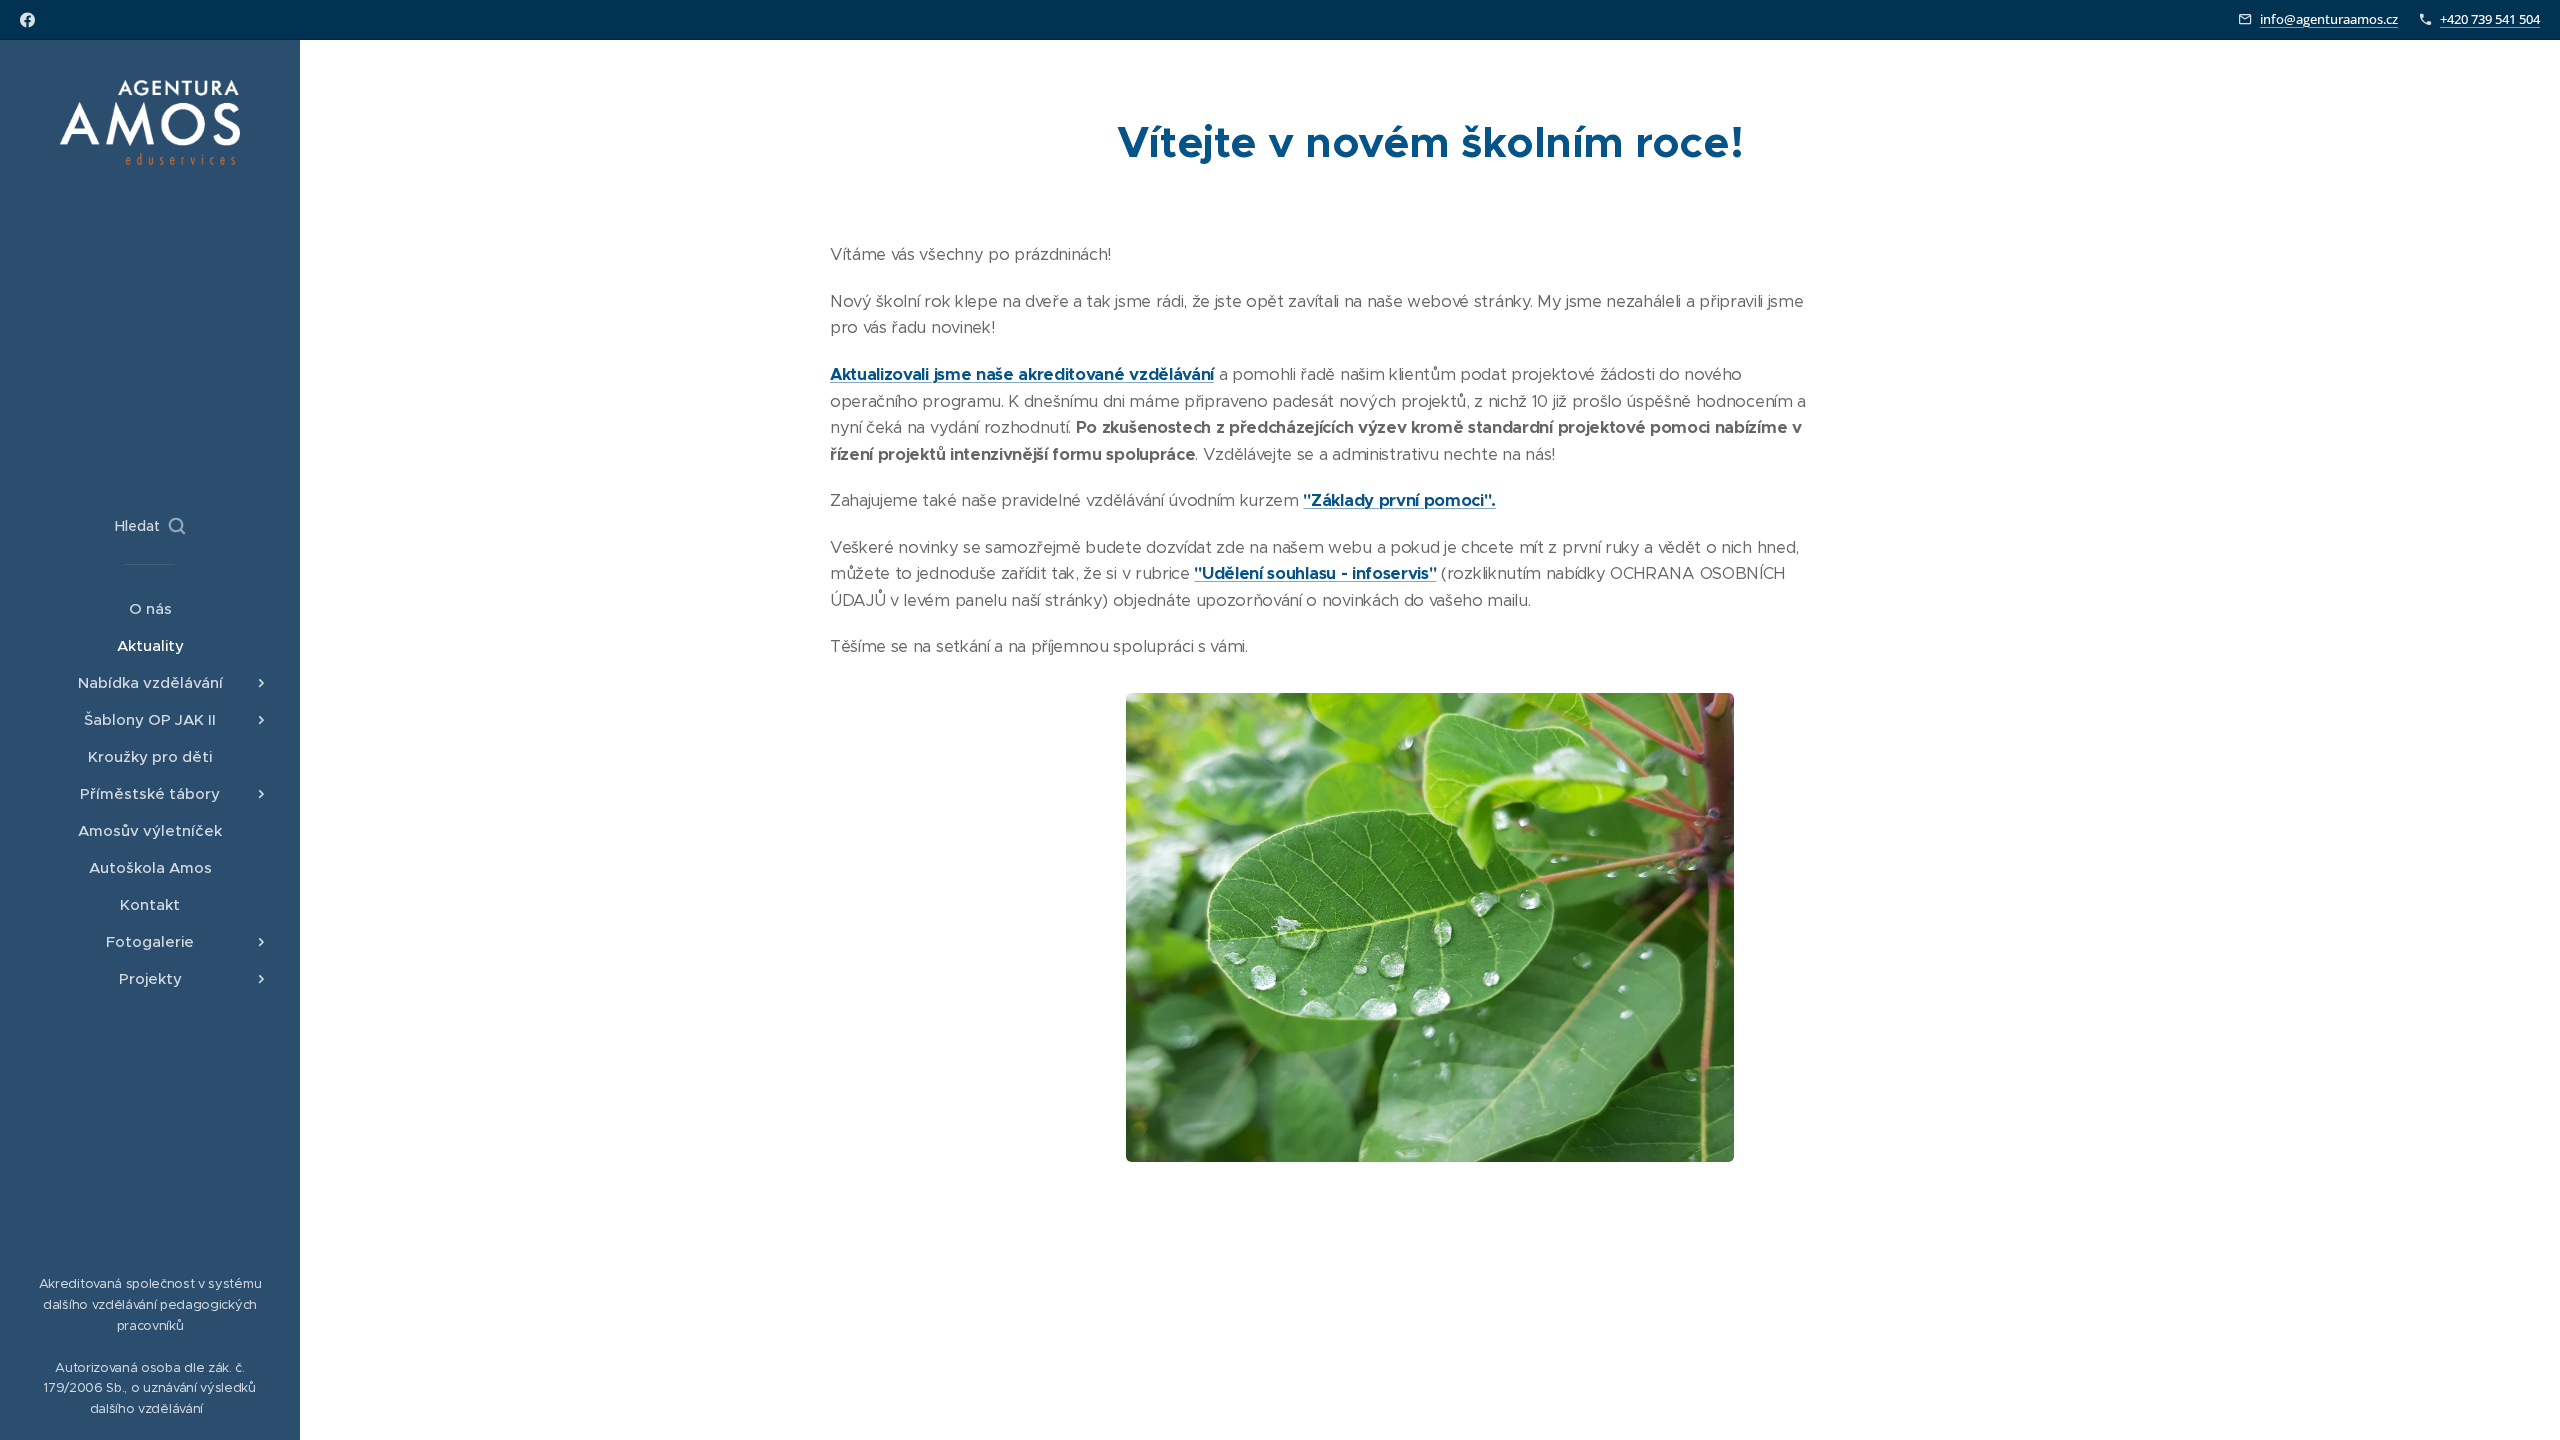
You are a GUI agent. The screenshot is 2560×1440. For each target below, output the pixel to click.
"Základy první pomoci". (1399, 500)
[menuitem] (150, 608)
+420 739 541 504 (2490, 19)
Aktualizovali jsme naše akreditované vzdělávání (1022, 374)
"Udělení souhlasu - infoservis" (1315, 573)
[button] (150, 526)
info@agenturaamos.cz (2329, 19)
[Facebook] (27, 20)
